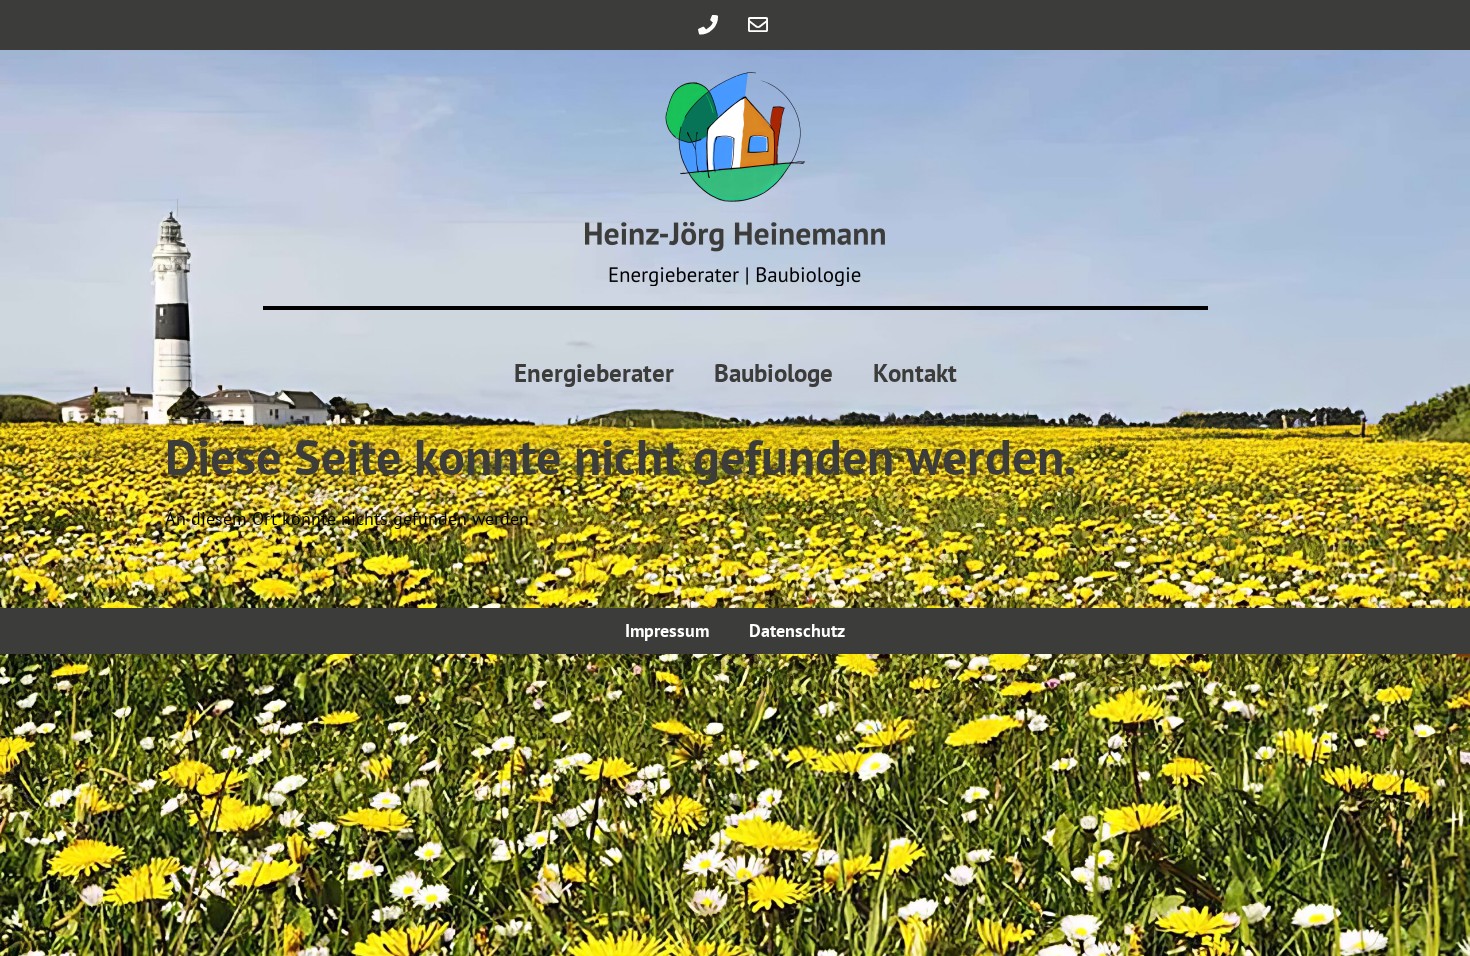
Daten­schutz (797, 630)
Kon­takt (915, 373)
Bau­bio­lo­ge (773, 373)
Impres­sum (667, 630)
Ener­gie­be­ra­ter (594, 373)
